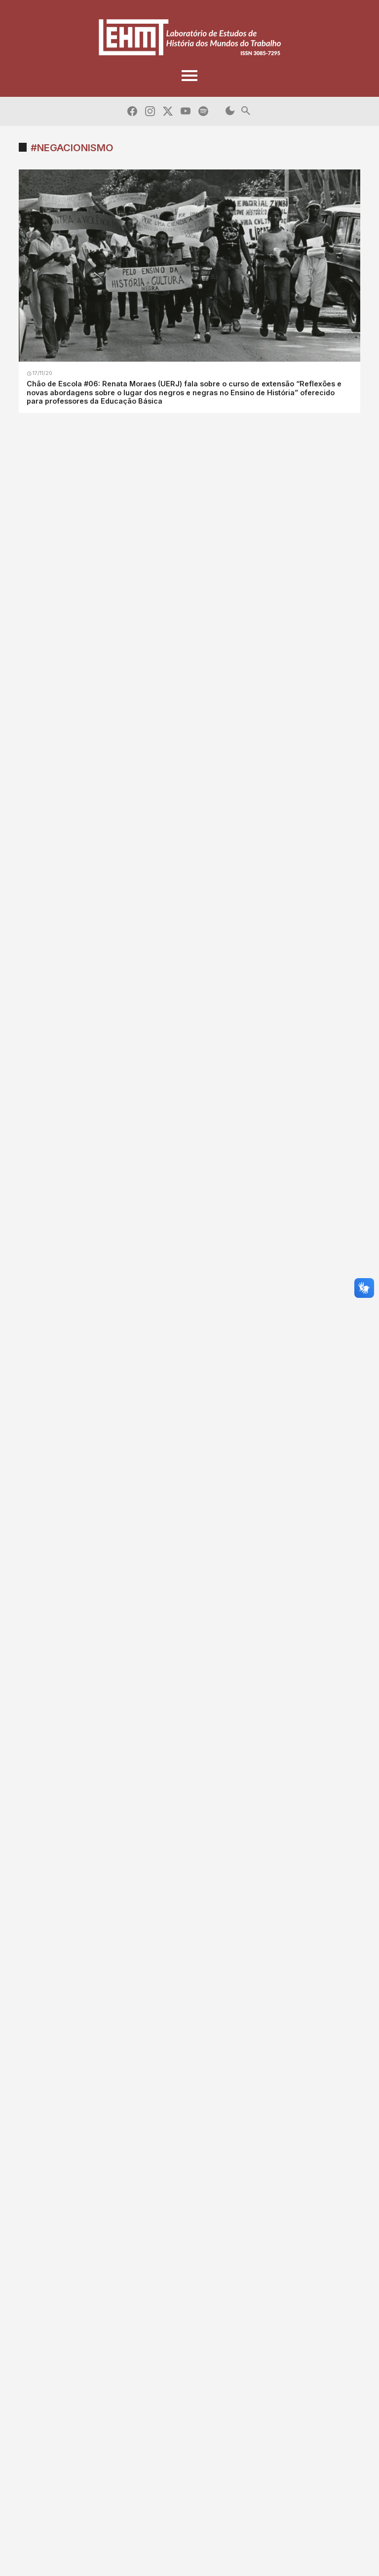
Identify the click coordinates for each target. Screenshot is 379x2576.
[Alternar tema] (230, 111)
